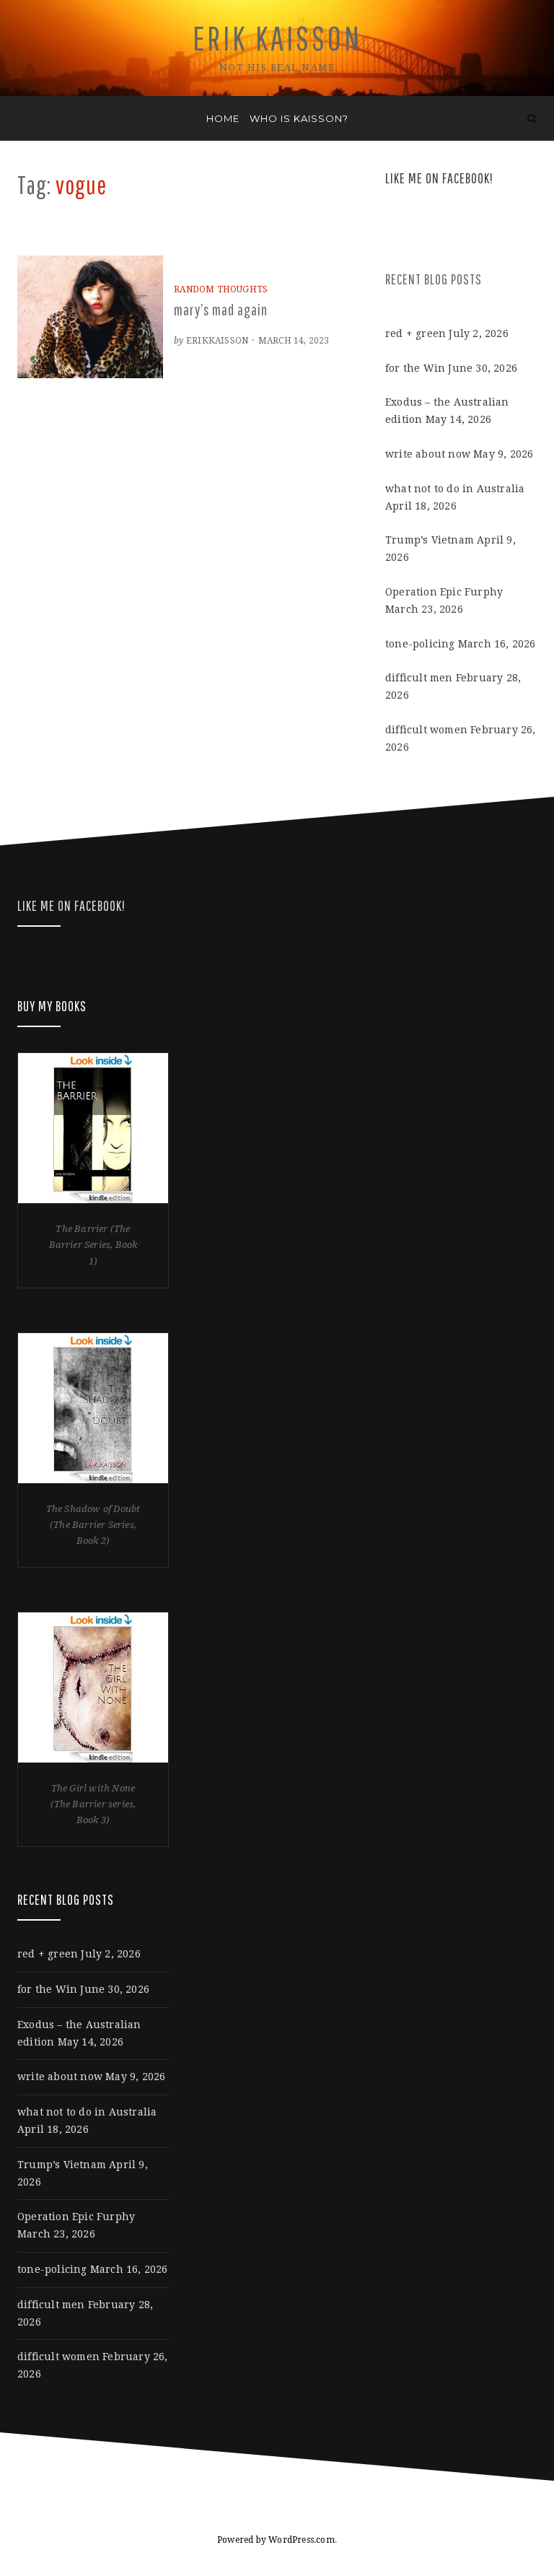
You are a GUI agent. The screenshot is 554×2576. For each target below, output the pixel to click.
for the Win (415, 368)
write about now (428, 454)
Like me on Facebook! (439, 178)
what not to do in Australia (455, 489)
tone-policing (420, 644)
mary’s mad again (221, 310)
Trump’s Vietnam (430, 540)
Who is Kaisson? (299, 118)
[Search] (532, 118)
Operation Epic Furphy (444, 592)
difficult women (426, 730)
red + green (415, 333)
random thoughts (221, 289)
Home (223, 118)
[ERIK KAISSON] (22, 118)
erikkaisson (217, 341)
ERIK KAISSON (277, 38)
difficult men (419, 678)
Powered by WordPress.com (276, 2540)
